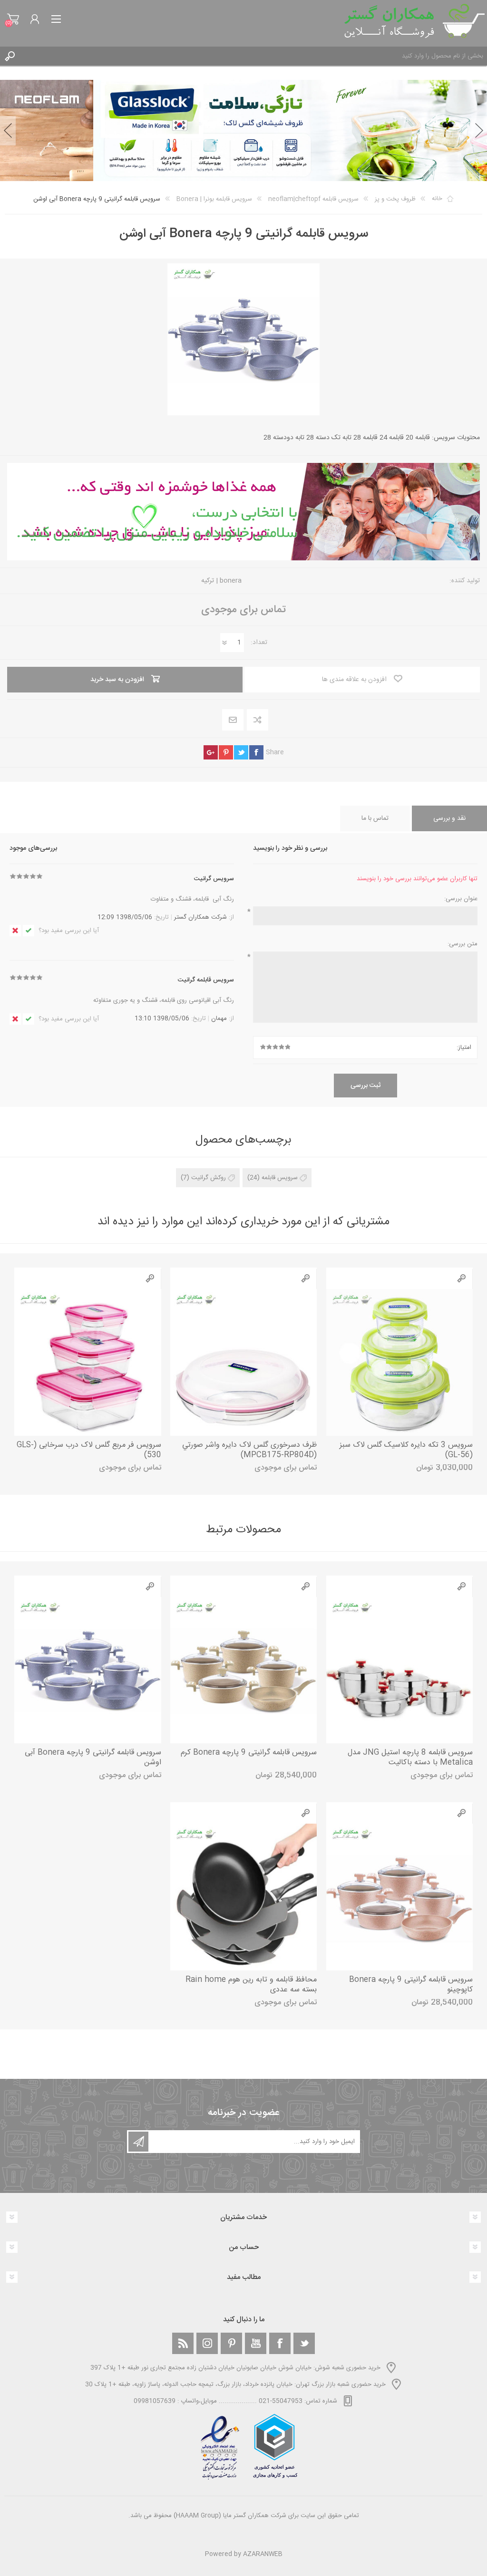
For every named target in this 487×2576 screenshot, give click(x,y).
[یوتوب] (256, 2343)
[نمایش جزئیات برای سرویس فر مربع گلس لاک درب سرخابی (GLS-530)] (88, 1362)
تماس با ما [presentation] (375, 818)
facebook (256, 752)
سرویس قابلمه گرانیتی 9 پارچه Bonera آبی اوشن (93, 1758)
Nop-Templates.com (263, 2541)
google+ (211, 752)
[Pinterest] (231, 2343)
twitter (241, 752)
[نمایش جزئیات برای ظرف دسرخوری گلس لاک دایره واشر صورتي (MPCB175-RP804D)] (243, 1362)
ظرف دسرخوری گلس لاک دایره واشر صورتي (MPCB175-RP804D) (249, 1451)
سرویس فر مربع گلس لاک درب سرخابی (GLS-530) (89, 1451)
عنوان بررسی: (461, 899)
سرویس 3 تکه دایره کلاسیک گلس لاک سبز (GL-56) (406, 1451)
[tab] (449, 818)
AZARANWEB (263, 2554)
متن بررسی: (463, 944)
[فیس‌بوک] (280, 2343)
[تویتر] (304, 2343)
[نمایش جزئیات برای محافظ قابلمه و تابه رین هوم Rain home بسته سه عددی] (243, 1897)
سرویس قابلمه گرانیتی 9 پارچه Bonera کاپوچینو (411, 1985)
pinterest (226, 752)
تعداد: (259, 643)
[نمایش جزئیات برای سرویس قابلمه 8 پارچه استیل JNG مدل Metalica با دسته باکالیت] (399, 1670)
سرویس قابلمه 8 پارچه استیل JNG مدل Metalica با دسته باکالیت (410, 1758)
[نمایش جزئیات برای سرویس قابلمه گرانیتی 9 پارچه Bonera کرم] (243, 1670)
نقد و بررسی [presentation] (449, 818)
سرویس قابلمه (280, 1178)
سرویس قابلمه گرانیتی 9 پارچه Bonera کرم (249, 1753)
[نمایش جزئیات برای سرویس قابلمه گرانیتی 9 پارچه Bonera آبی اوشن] (88, 1670)
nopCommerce (263, 2528)
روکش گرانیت (209, 1178)
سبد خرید (13, 19)
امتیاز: (464, 1048)
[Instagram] (207, 2343)
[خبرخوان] (183, 2343)
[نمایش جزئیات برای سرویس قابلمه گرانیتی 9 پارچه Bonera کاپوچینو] (399, 1897)
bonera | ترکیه (221, 581)
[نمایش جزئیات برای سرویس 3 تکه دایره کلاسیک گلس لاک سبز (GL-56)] (399, 1362)
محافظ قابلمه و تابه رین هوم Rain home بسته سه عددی (251, 1985)
